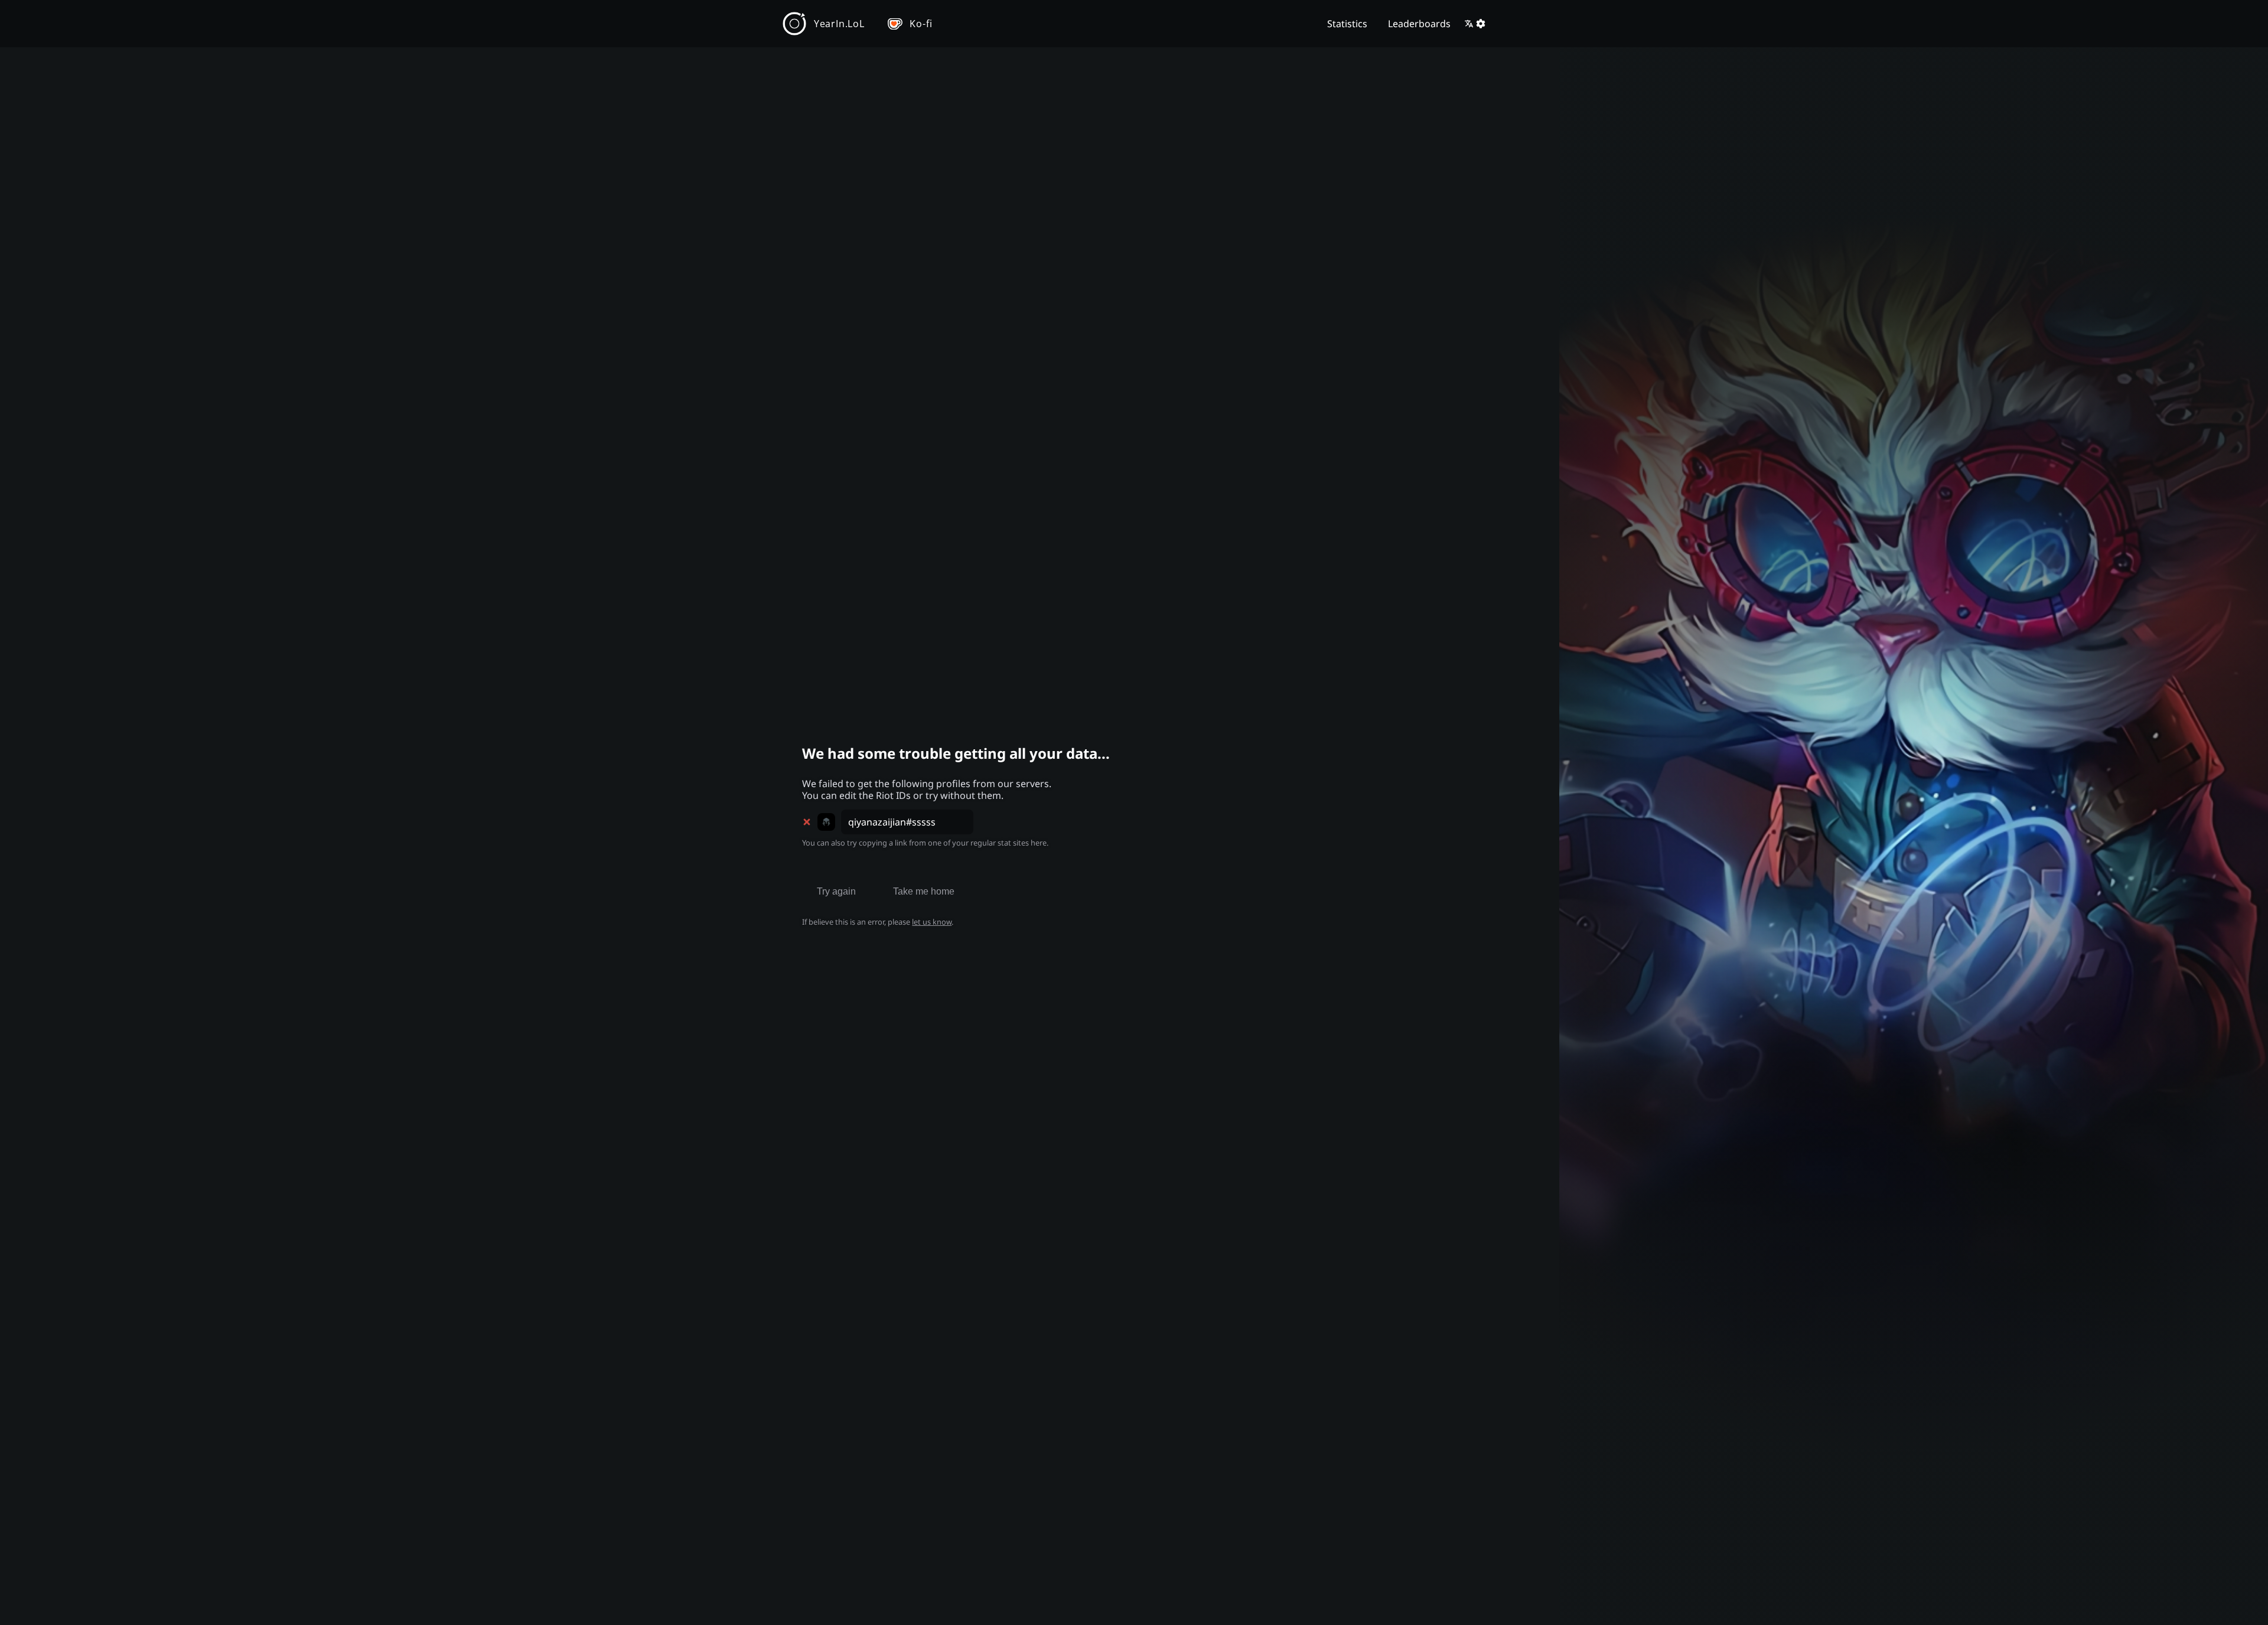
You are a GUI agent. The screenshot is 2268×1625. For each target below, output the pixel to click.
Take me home (924, 891)
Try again (836, 891)
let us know (932, 922)
